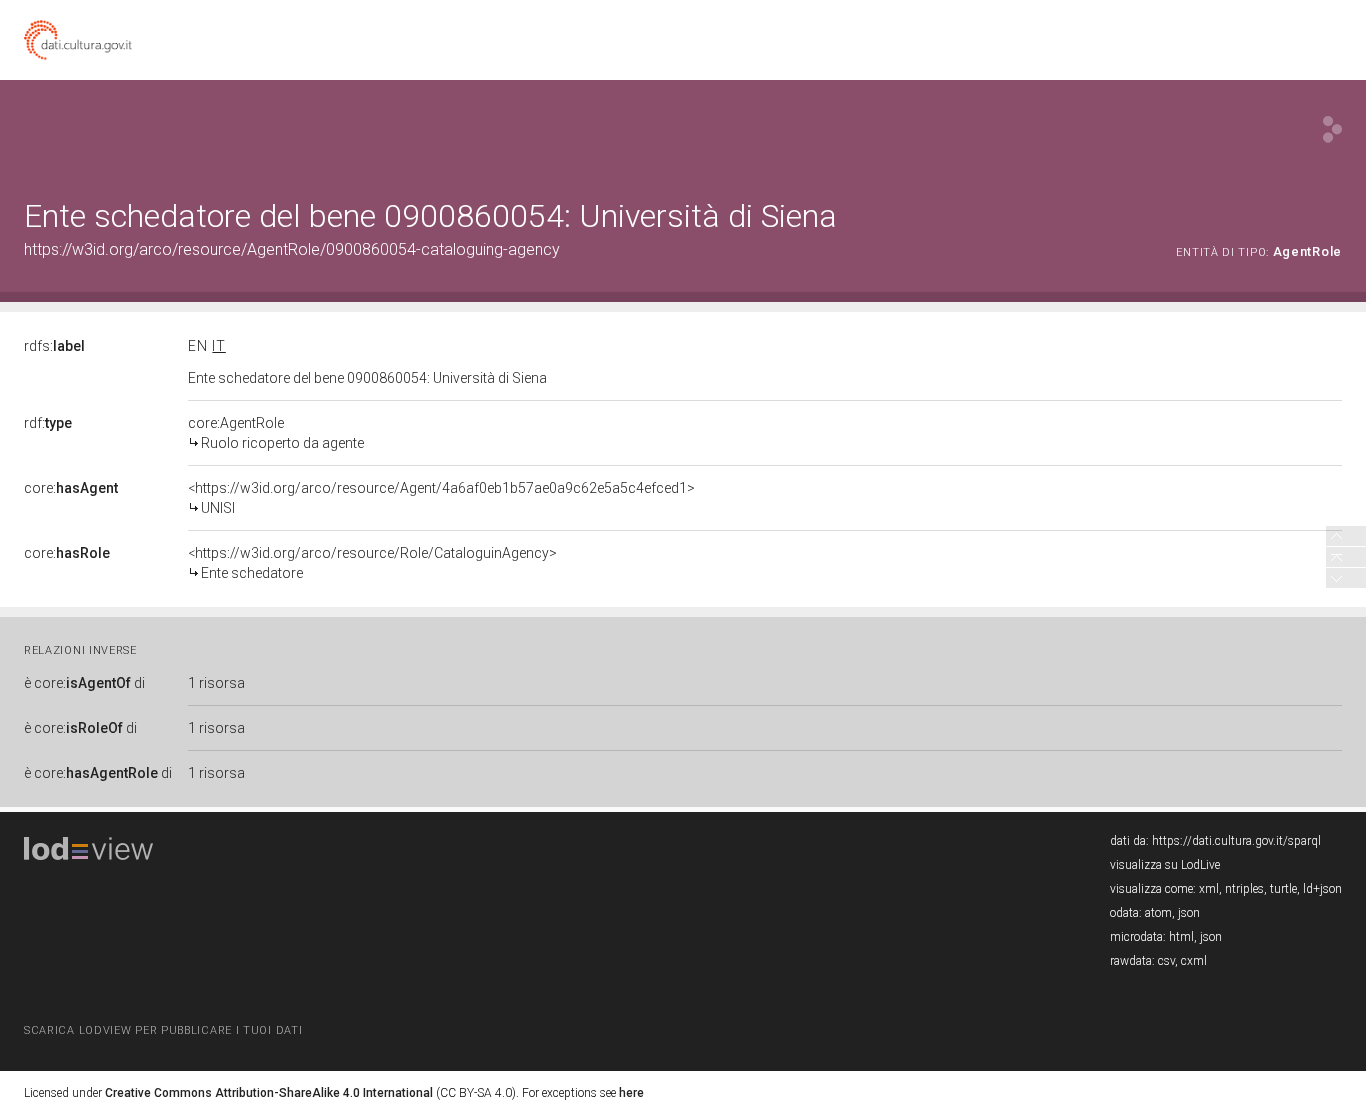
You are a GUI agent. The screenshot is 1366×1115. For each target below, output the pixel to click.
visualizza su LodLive (1165, 865)
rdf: (48, 423)
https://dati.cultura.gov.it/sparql (1236, 841)
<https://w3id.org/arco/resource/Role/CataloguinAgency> (372, 563)
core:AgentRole (276, 433)
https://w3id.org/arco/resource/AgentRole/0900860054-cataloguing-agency (292, 249)
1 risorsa (216, 683)
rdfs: (54, 346)
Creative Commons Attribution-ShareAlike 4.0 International (269, 1093)
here (631, 1093)
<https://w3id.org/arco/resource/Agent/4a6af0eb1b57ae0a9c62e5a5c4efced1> (441, 498)
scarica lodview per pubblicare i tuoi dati (163, 1030)
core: (71, 488)
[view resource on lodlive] (1332, 129)
